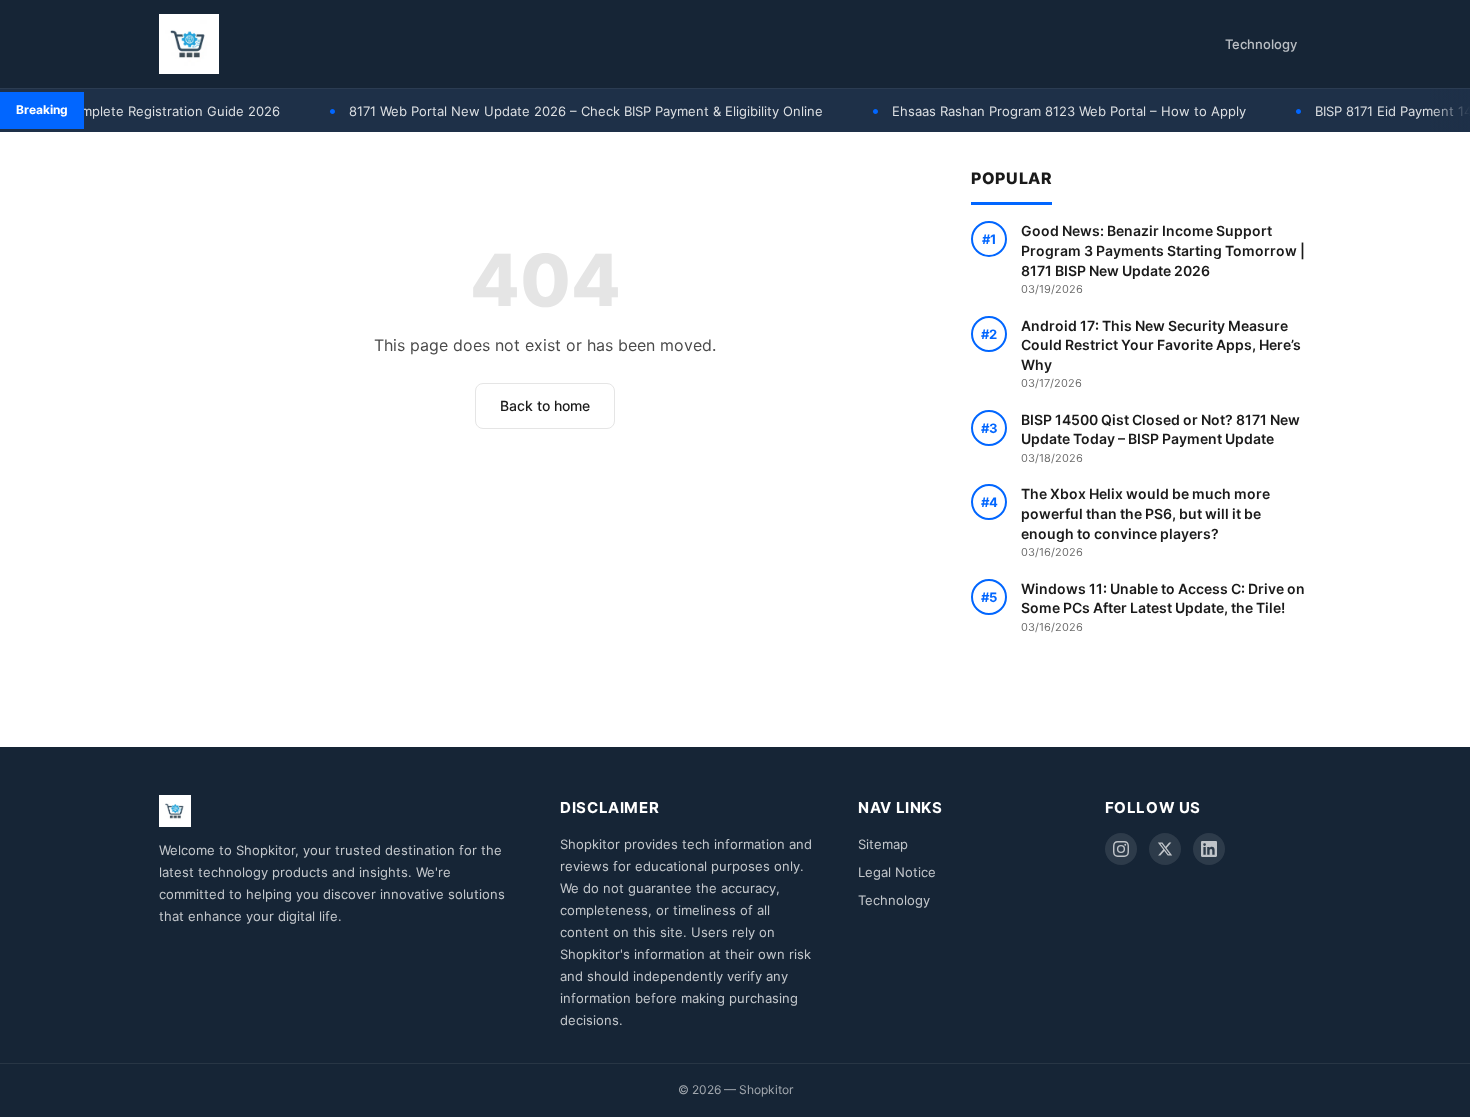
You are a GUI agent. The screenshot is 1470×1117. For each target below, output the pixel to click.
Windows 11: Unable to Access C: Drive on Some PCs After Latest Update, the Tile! (1163, 606)
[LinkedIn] (1209, 849)
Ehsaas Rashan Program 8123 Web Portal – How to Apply (1047, 111)
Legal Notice (897, 872)
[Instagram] (1121, 849)
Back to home (545, 405)
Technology (1261, 44)
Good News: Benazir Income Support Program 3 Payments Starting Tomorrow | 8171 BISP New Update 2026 (1163, 259)
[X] (1165, 849)
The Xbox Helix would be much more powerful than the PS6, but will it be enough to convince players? (1145, 522)
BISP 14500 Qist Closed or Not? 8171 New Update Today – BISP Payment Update (1160, 438)
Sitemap (883, 844)
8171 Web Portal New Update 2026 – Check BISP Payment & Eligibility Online (564, 111)
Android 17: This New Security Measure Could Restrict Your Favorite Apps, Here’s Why (1161, 354)
